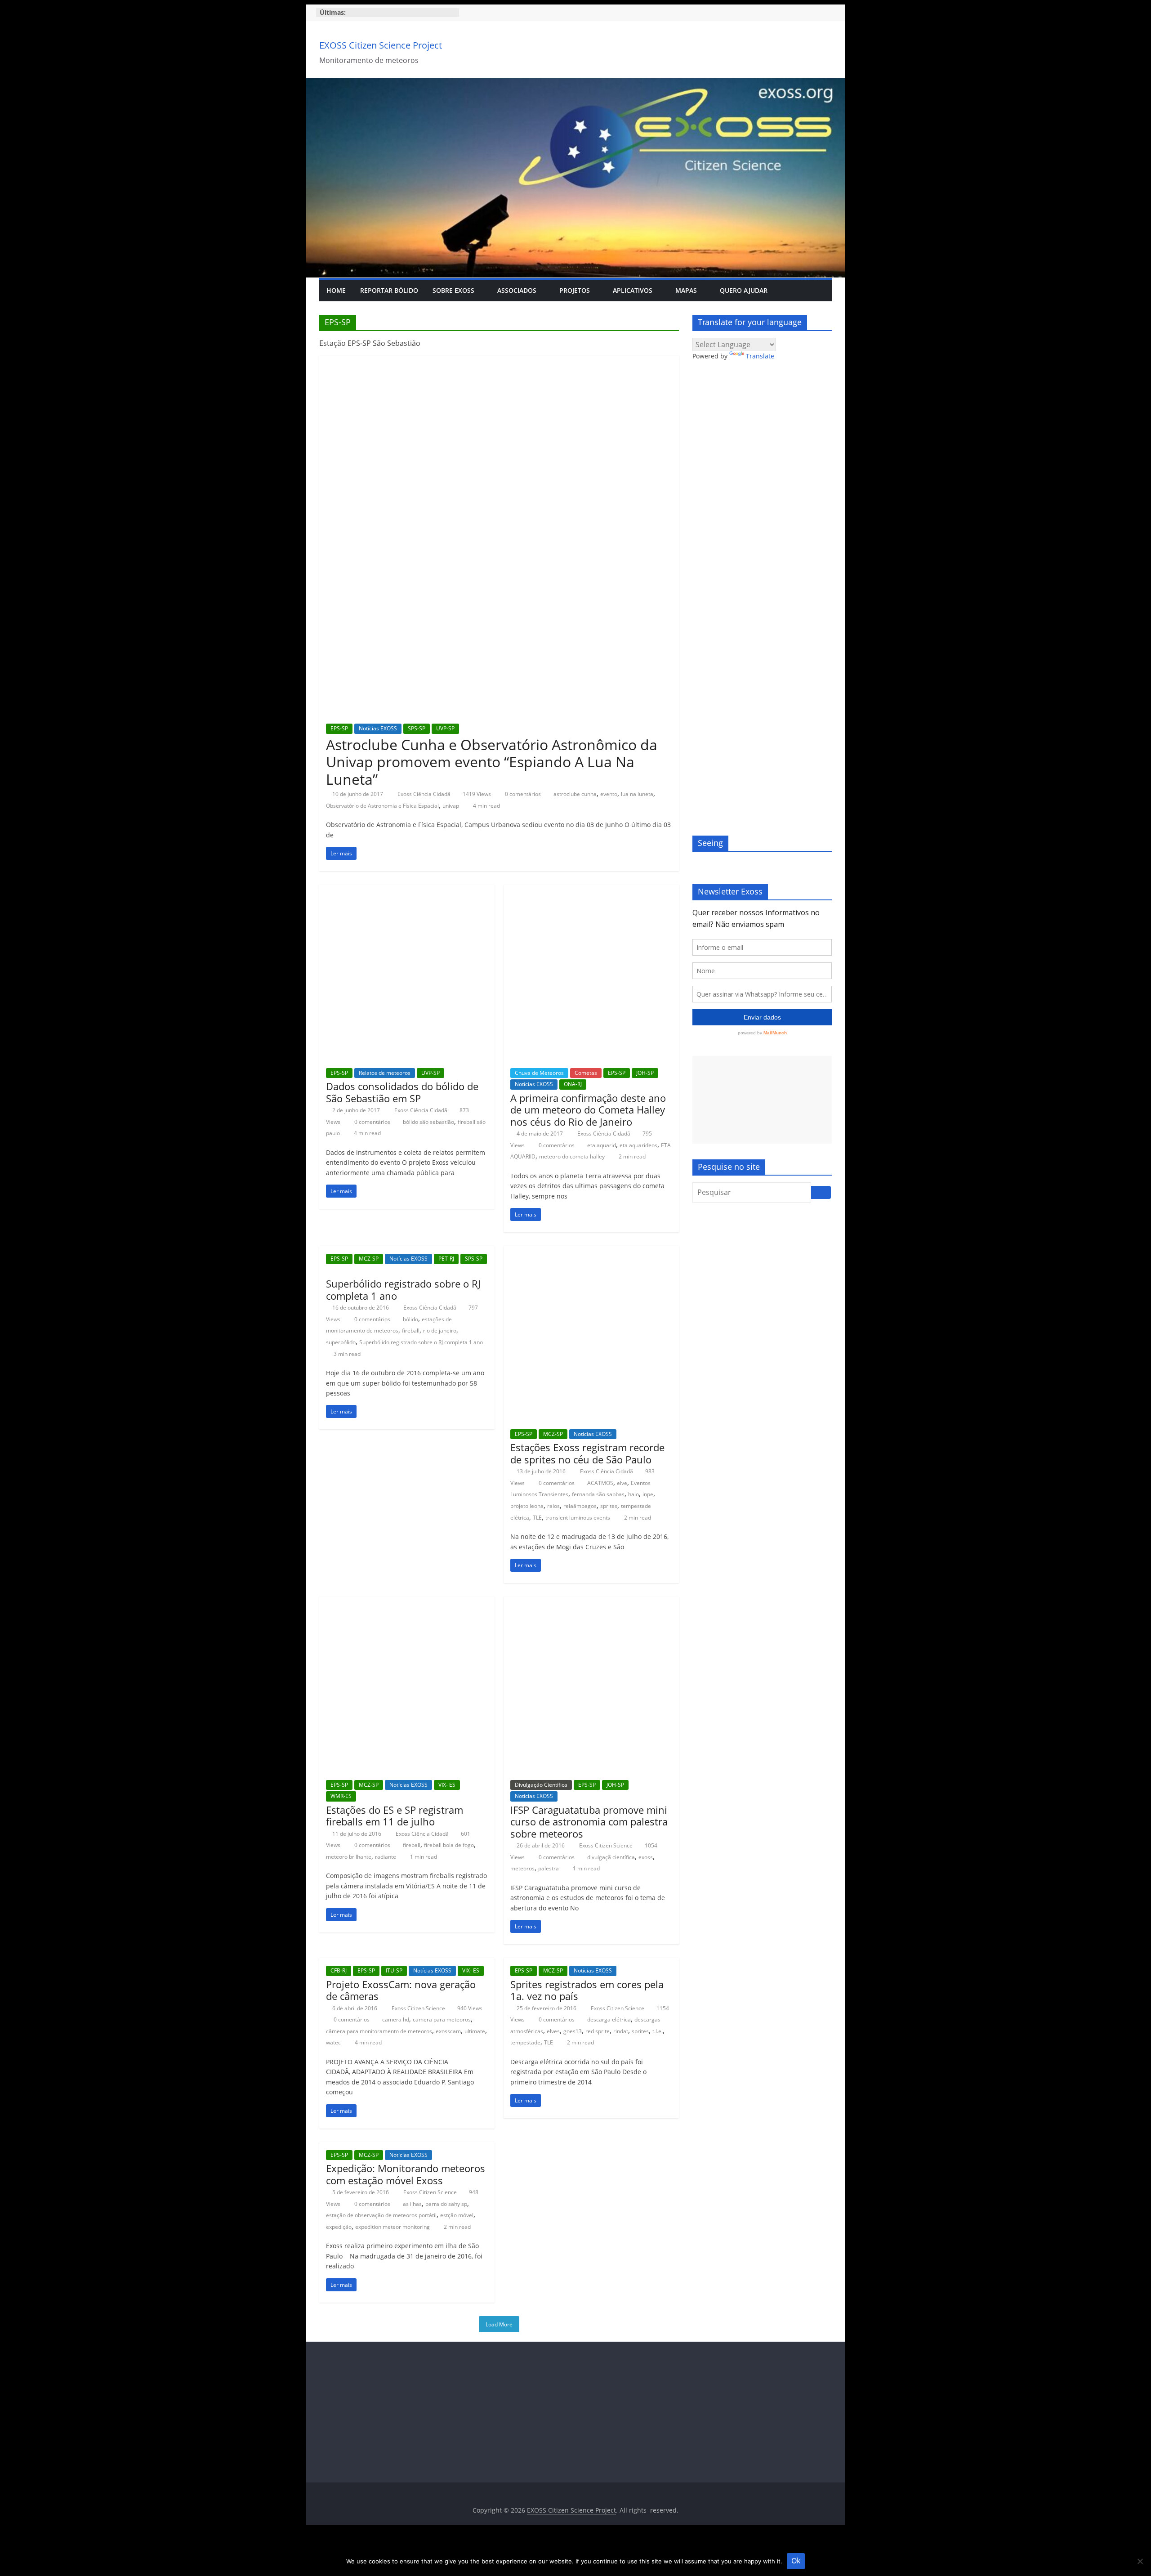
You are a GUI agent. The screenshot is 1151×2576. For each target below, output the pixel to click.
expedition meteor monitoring (393, 2227)
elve (622, 1483)
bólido (410, 1319)
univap (451, 806)
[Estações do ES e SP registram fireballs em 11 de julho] (407, 1602)
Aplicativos (633, 290)
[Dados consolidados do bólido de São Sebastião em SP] (407, 890)
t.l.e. (658, 2031)
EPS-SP (339, 728)
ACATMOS (600, 1483)
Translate (760, 356)
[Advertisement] (762, 1100)
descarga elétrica (609, 2019)
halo (633, 1494)
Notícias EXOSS (378, 728)
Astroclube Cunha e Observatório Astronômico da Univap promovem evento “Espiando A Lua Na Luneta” (492, 762)
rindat (621, 2031)
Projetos (575, 290)
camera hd (396, 2019)
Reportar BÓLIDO (389, 290)
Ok (796, 2561)
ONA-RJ (573, 1084)
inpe (648, 1494)
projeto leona (527, 1506)
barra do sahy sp (446, 2204)
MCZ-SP (369, 1259)
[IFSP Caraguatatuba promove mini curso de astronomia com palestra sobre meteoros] (591, 1602)
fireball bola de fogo (449, 1845)
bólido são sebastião (428, 1122)
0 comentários (522, 794)
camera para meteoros (442, 2019)
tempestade (525, 2042)
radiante (386, 1857)
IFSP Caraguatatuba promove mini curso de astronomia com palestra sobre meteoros (589, 1822)
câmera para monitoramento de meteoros (379, 2031)
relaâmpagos (580, 1506)
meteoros (522, 1868)
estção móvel (457, 2215)
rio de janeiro (440, 1330)
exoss (646, 1857)
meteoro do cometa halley (572, 1156)
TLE (537, 1518)
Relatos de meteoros (385, 1073)
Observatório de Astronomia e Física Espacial (382, 806)
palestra (549, 1868)
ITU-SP (394, 1970)
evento (609, 794)
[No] (1140, 2561)
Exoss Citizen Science (607, 1845)
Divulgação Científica (541, 1785)
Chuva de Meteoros (539, 1073)
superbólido (341, 1342)
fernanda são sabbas (598, 1494)
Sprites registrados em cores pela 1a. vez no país (587, 1990)
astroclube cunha (575, 794)
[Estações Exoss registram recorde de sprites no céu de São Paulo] (591, 1251)
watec (333, 2042)
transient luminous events (578, 1518)
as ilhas (412, 2204)
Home (336, 290)
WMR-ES (341, 1796)
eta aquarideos (638, 1145)
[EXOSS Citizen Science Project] (575, 83)
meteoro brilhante (349, 1857)
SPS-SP (417, 728)
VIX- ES (447, 1785)
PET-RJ (446, 1259)
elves (553, 2031)
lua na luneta (637, 794)
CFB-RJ (339, 1970)
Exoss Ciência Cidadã (425, 794)
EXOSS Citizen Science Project (381, 45)
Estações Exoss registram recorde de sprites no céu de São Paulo (587, 1453)
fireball (411, 1330)
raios (553, 1506)
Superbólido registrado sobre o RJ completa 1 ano (403, 1289)
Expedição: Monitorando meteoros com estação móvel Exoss (406, 2174)
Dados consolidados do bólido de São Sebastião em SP (402, 1092)
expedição (339, 2227)
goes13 (573, 2031)
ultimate (475, 2031)
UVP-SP (445, 728)
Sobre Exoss (453, 290)
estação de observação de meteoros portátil (381, 2215)
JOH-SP (645, 1073)
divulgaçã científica (611, 1857)
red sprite (598, 2031)
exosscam (448, 2031)
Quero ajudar (744, 290)
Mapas (686, 290)
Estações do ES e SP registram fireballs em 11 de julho (395, 1816)
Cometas (586, 1073)
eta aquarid (602, 1145)
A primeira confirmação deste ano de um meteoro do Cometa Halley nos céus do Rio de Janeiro (588, 1110)
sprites (609, 1506)
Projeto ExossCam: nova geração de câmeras (401, 1990)
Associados (517, 290)
